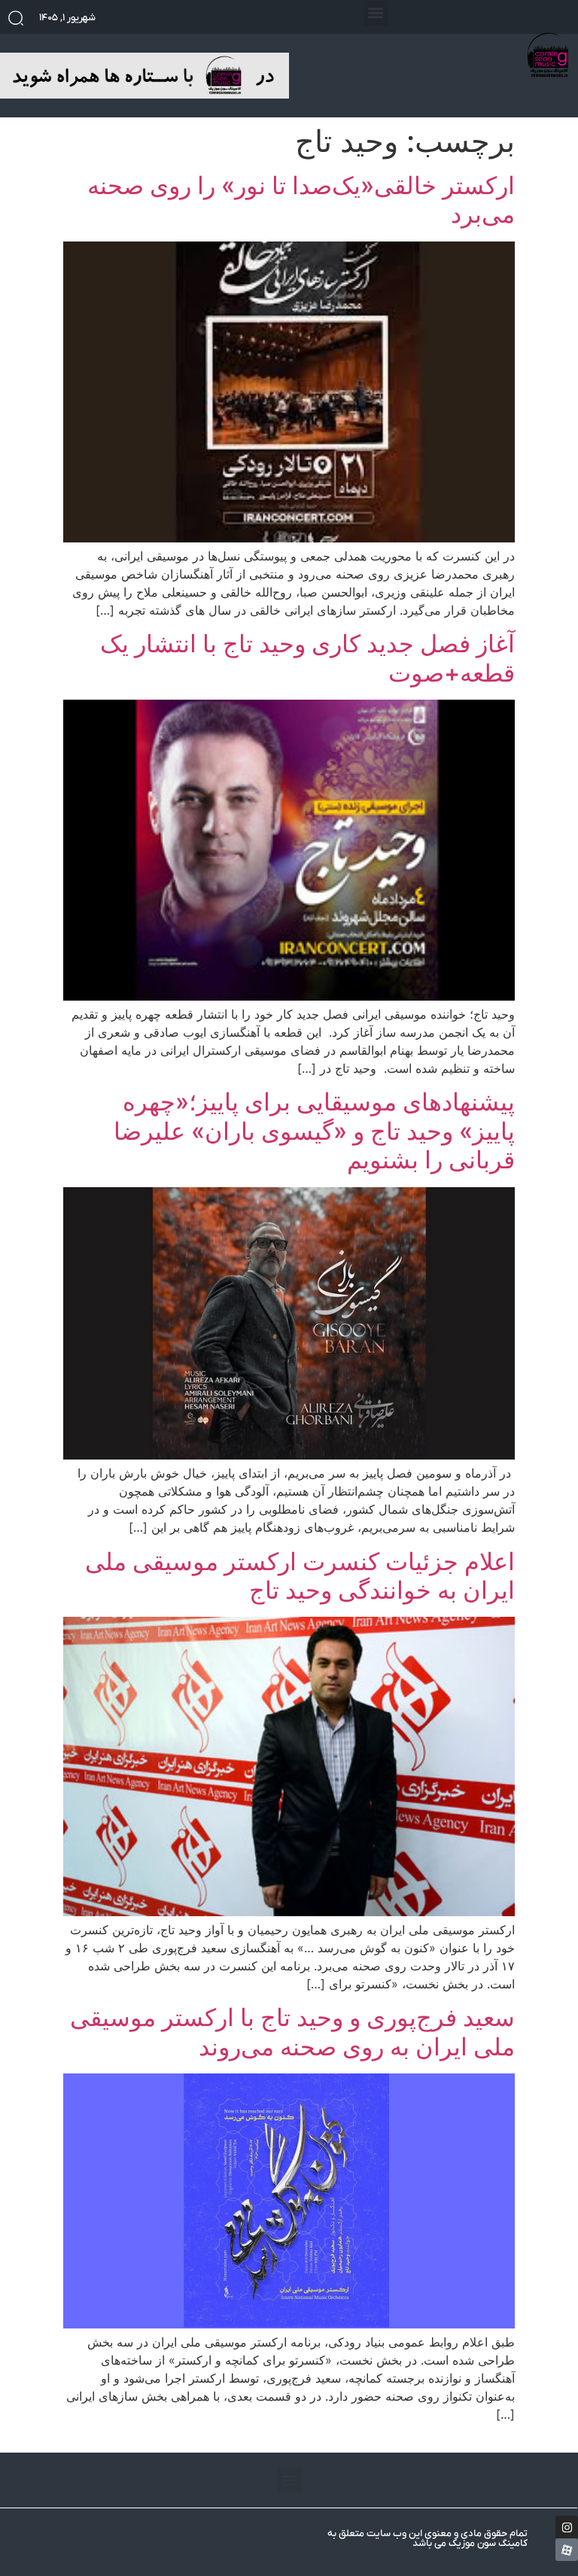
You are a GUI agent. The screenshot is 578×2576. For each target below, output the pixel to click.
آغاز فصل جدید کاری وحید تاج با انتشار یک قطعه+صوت (307, 658)
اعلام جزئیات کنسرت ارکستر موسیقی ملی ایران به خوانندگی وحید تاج (300, 1576)
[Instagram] (567, 2527)
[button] (376, 13)
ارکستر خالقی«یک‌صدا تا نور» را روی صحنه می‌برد (301, 200)
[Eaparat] (567, 2550)
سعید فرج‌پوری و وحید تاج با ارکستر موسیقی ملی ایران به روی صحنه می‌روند (292, 2032)
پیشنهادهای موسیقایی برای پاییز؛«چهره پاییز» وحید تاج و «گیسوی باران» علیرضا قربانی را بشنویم (314, 1131)
